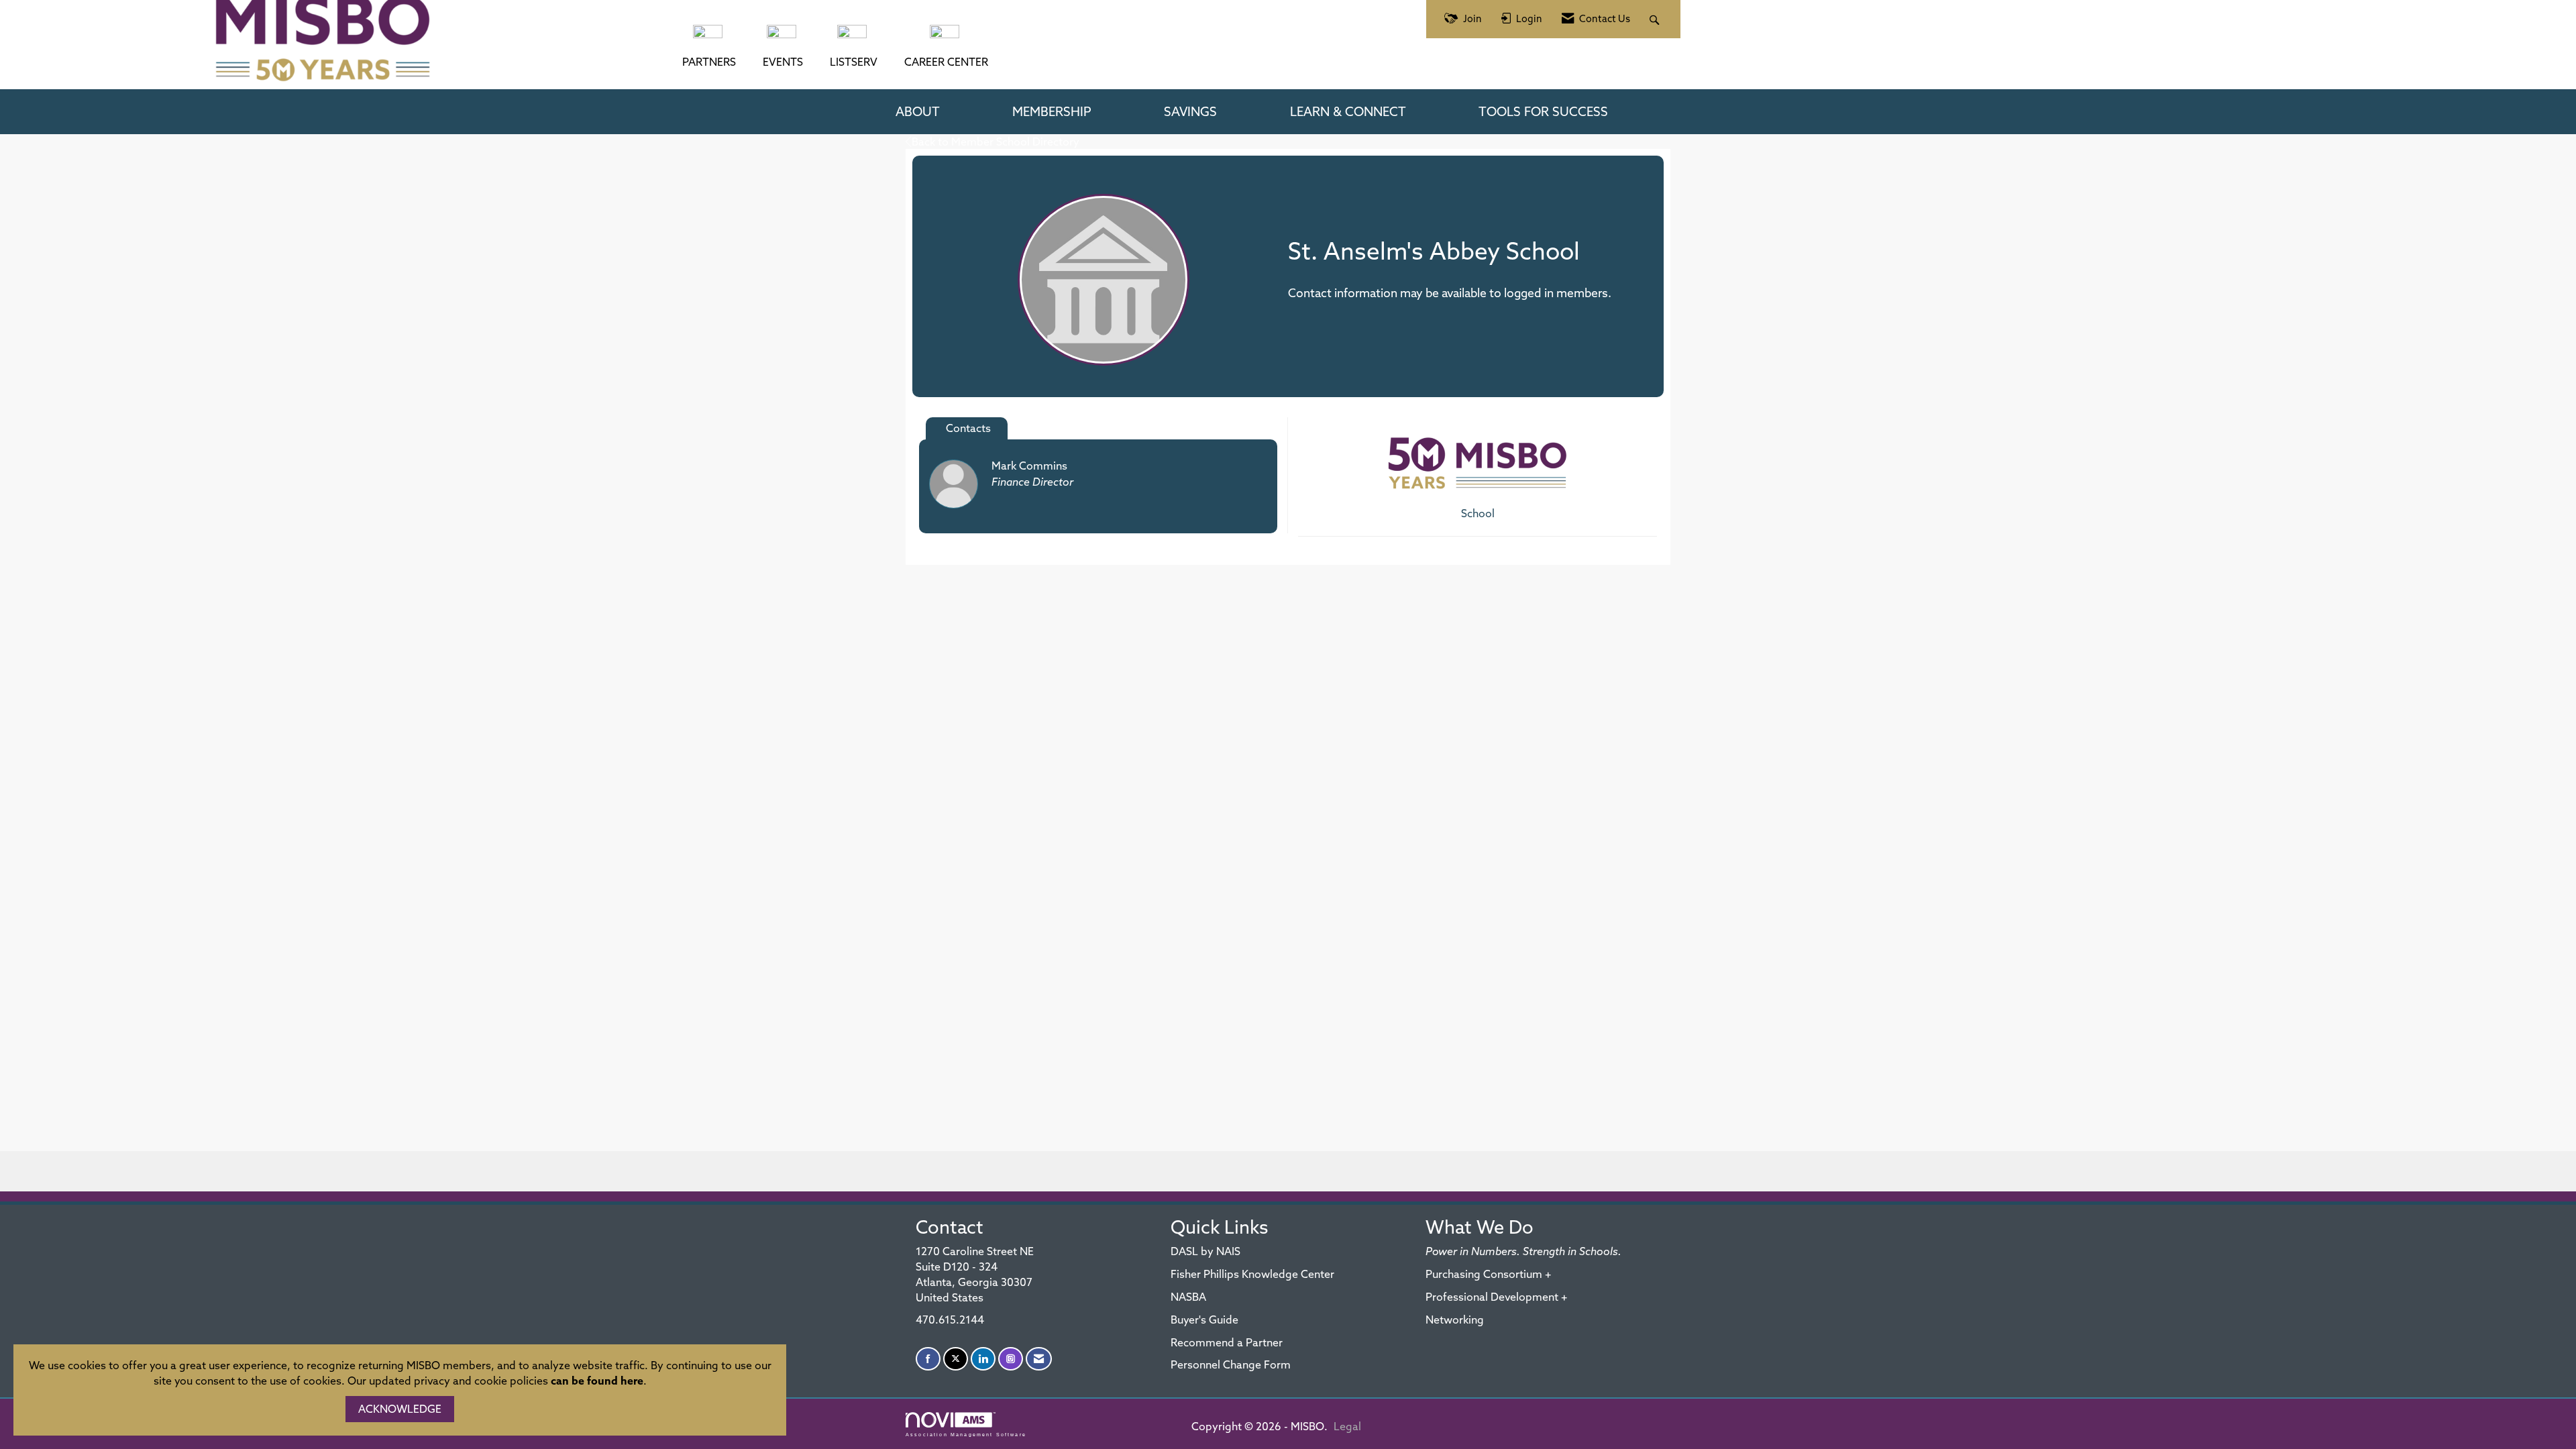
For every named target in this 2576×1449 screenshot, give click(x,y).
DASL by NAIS (1205, 1251)
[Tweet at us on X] (956, 1359)
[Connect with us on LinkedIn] (983, 1359)
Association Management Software (966, 1434)
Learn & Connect (1348, 111)
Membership (1052, 111)
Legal (1347, 1426)
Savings (1190, 111)
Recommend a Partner (1227, 1342)
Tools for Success (1543, 111)
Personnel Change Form (1231, 1364)
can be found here (597, 1381)
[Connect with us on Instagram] (1011, 1359)
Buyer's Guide (1204, 1320)
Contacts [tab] (968, 428)
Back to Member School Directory (996, 142)
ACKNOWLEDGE (400, 1409)
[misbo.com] (709, 38)
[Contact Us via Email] (1039, 1359)
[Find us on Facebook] (928, 1359)
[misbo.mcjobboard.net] (946, 38)
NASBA (1188, 1297)
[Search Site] (1656, 19)
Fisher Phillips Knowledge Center (1252, 1274)
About (918, 111)
